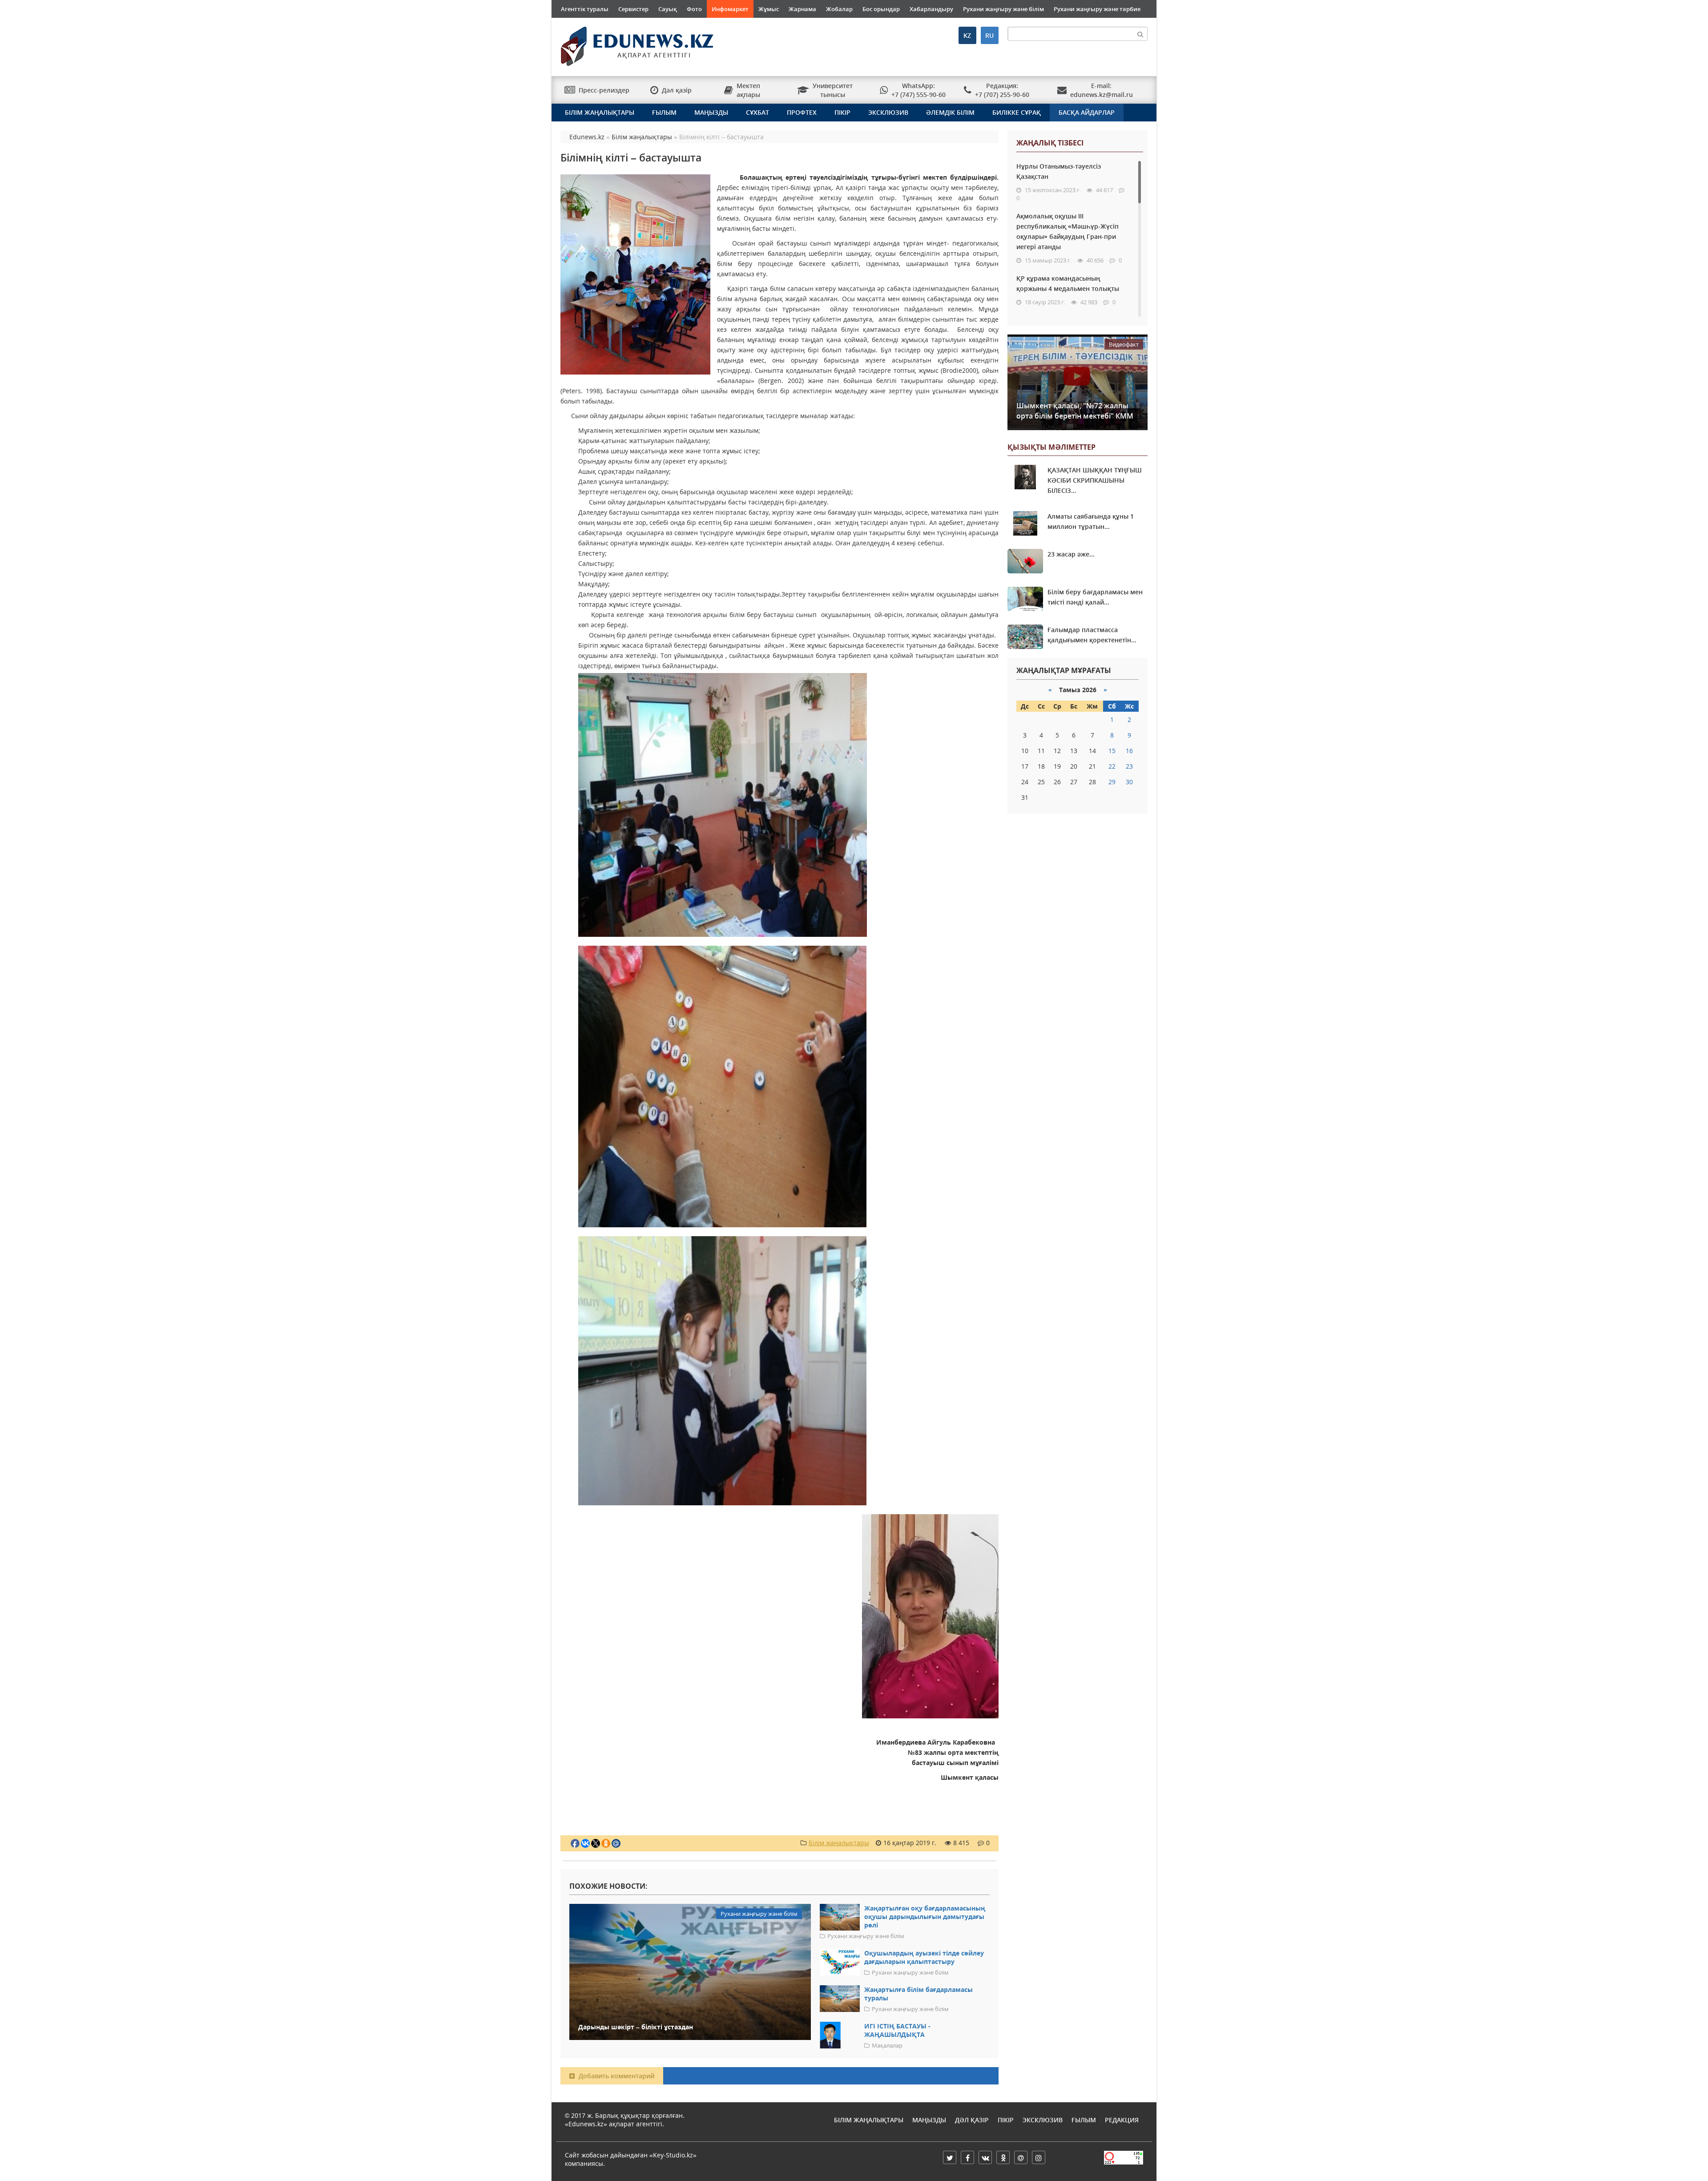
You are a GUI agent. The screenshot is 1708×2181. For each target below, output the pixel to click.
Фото (694, 9)
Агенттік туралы (585, 9)
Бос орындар (881, 9)
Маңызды (711, 112)
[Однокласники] (1003, 2157)
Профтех (802, 112)
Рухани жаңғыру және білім (1003, 9)
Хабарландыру (931, 9)
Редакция (1122, 2120)
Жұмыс (769, 9)
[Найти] (1140, 34)
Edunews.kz (626, 43)
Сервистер (633, 9)
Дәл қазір (972, 2120)
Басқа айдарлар (1087, 112)
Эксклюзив (888, 112)
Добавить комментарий (616, 2076)
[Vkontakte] (985, 2157)
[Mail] (1021, 2157)
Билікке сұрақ (1017, 112)
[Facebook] (967, 2157)
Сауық (668, 9)
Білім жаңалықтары (600, 112)
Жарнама (802, 9)
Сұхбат (757, 112)
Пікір (842, 112)
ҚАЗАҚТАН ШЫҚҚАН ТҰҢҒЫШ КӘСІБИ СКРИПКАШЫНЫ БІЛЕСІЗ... (1095, 480)
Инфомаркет (730, 9)
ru (989, 35)
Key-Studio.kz (673, 2155)
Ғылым (664, 112)
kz (967, 35)
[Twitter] (950, 2157)
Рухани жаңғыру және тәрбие (1097, 9)
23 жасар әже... (1071, 554)
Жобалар (839, 9)
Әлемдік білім (950, 112)
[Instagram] (1039, 2157)
